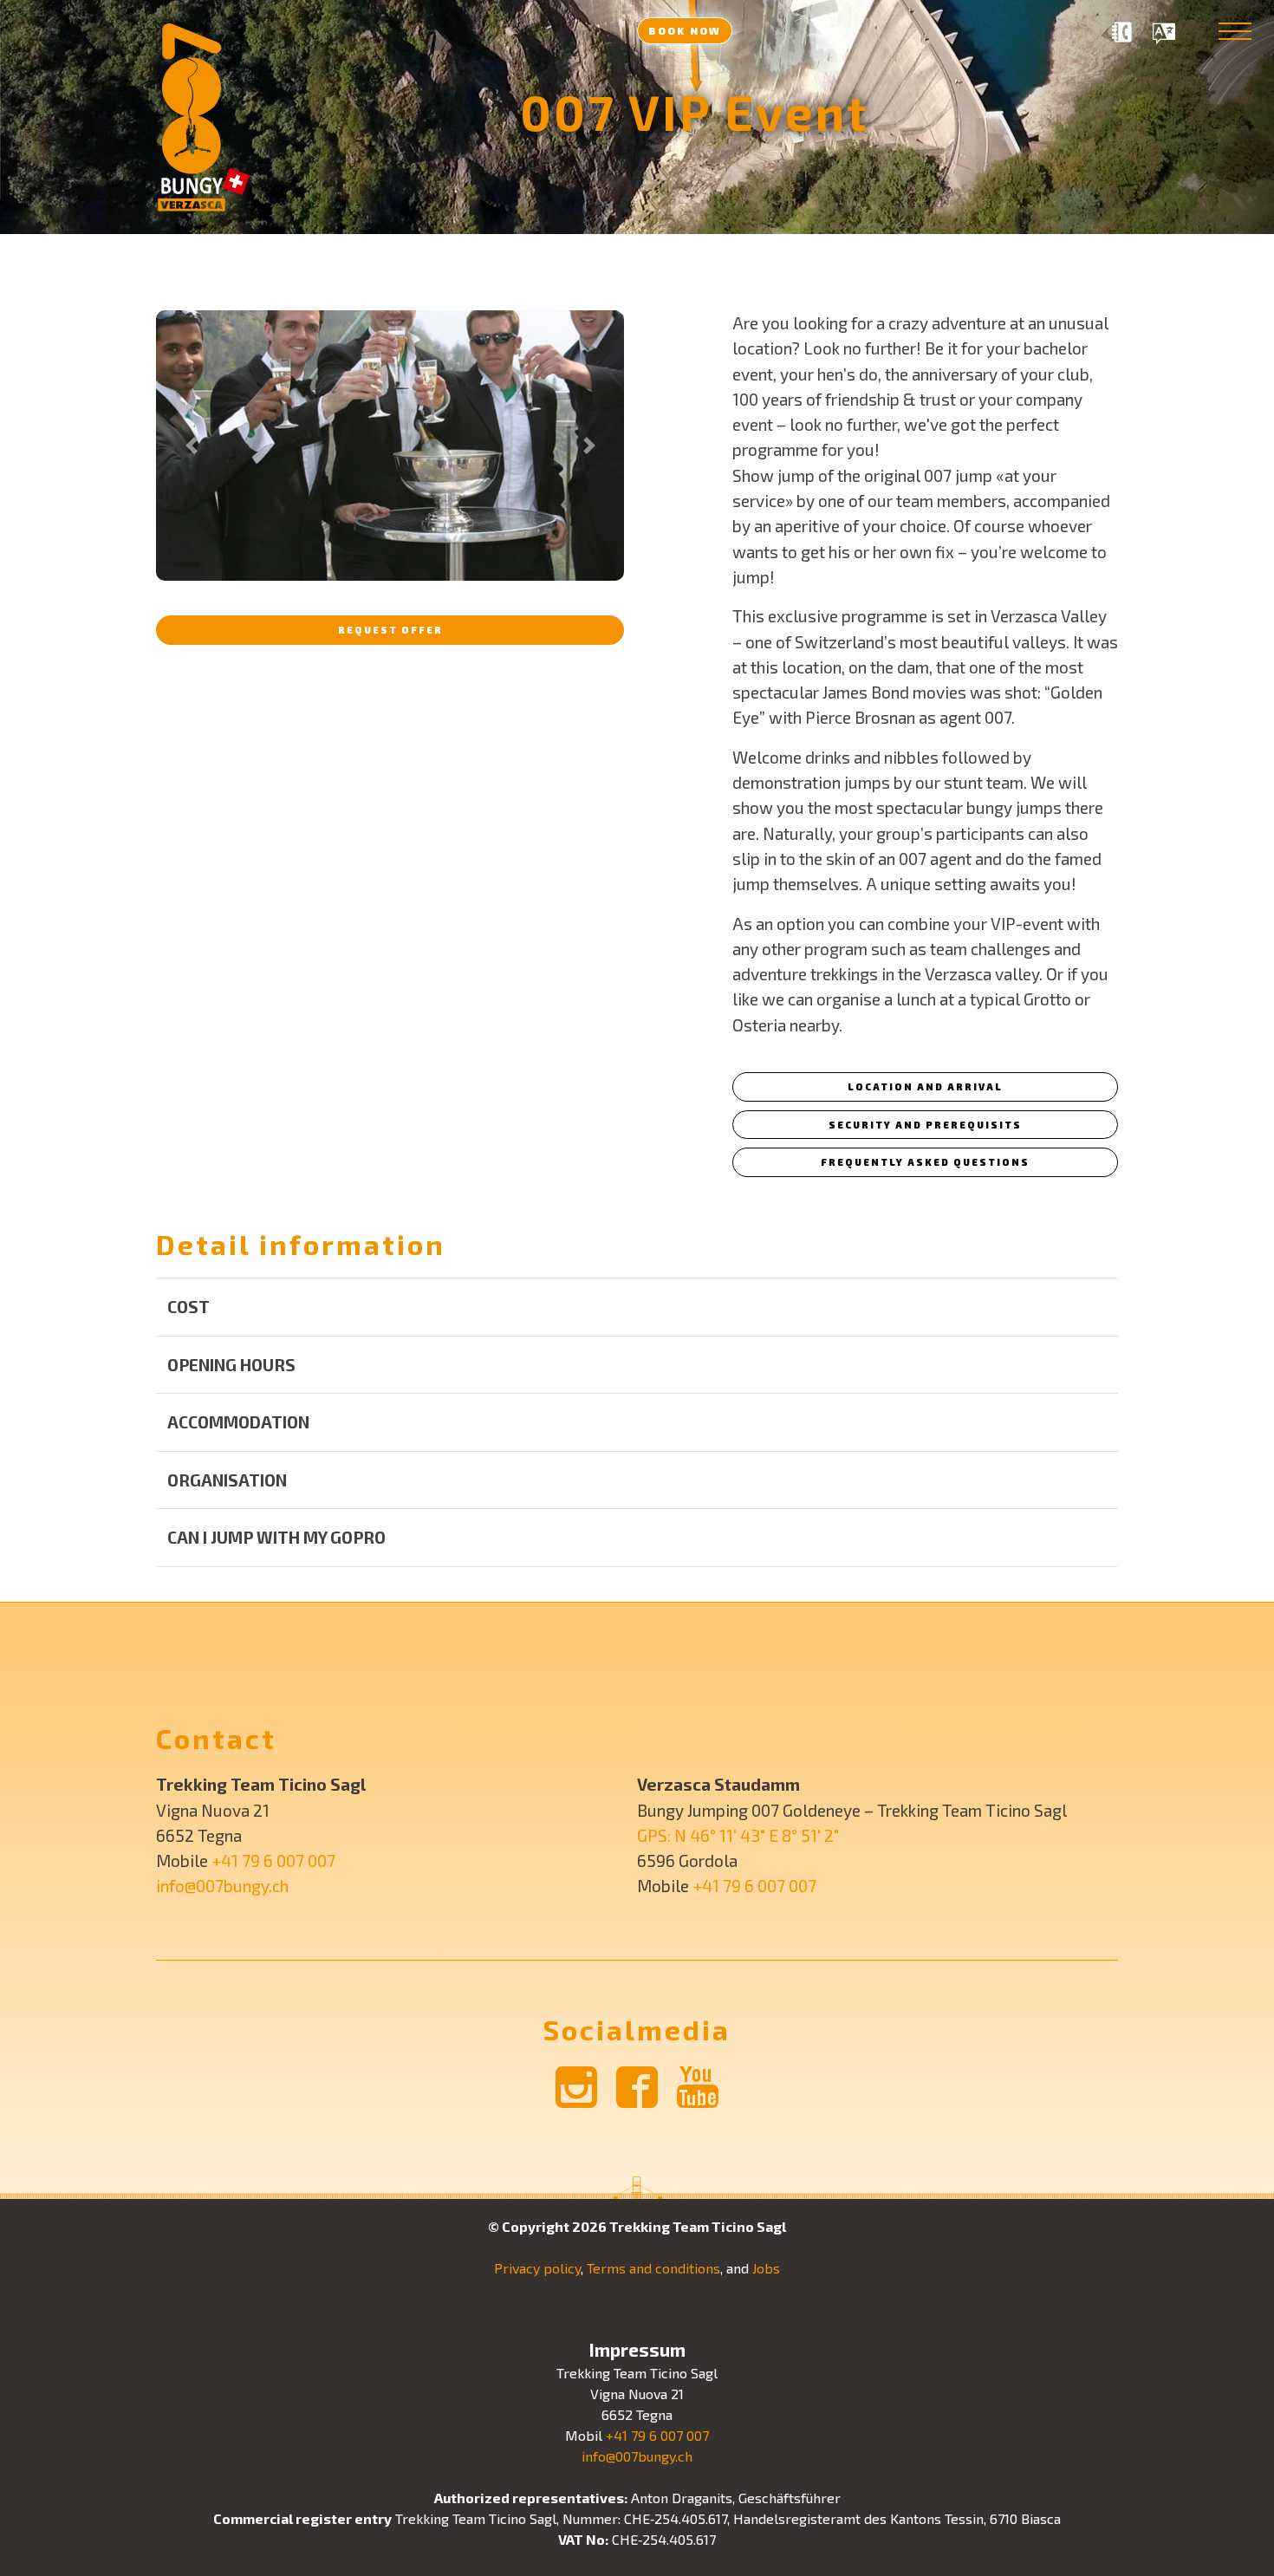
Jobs (766, 2268)
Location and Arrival (925, 1086)
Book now (685, 30)
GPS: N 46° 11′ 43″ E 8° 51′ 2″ (738, 1835)
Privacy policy (537, 2268)
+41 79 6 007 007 (273, 1860)
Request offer (390, 630)
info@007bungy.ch (222, 1886)
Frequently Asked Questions (925, 1162)
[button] (191, 446)
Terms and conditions (653, 2268)
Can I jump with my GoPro (276, 1537)
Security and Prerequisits (925, 1125)
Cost (188, 1307)
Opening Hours (231, 1365)
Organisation (227, 1480)
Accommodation (238, 1422)
